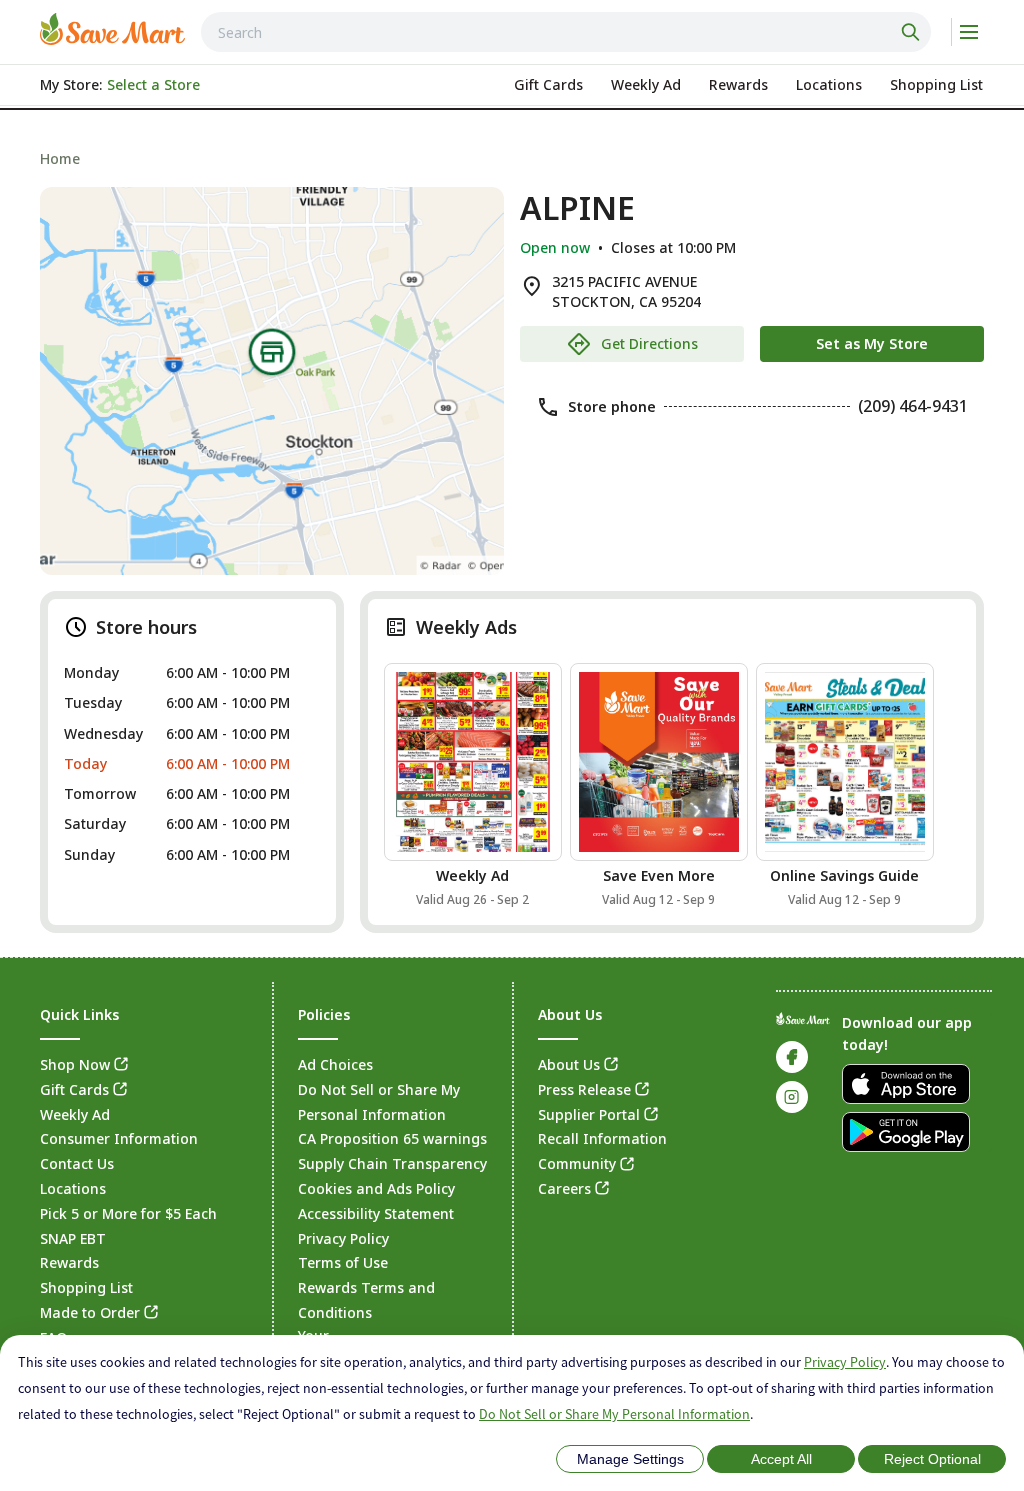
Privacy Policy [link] (343, 1238)
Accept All (781, 1459)
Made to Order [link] (90, 1312)
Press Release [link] (584, 1089)
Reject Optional (932, 1459)
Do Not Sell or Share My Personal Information (614, 1414)
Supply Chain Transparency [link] (392, 1163)
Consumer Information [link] (119, 1138)
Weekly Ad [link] (75, 1114)
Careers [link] (564, 1188)
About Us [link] (569, 1064)
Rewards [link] (69, 1262)
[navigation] (512, 158)
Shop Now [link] (75, 1064)
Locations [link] (73, 1188)
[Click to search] (913, 32)
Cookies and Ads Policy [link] (376, 1188)
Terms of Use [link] (343, 1262)
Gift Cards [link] (74, 1089)
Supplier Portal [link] (589, 1114)
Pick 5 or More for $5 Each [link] (128, 1213)
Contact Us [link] (77, 1163)
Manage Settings (630, 1459)
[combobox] (566, 32)
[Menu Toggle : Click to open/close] (967, 32)
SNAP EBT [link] (73, 1238)
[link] (112, 29)
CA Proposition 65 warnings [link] (392, 1138)
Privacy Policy (845, 1362)
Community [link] (577, 1163)
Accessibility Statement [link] (376, 1213)
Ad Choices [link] (335, 1064)
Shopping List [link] (86, 1287)
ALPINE (577, 208)
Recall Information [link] (602, 1138)
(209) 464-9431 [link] (913, 406)
